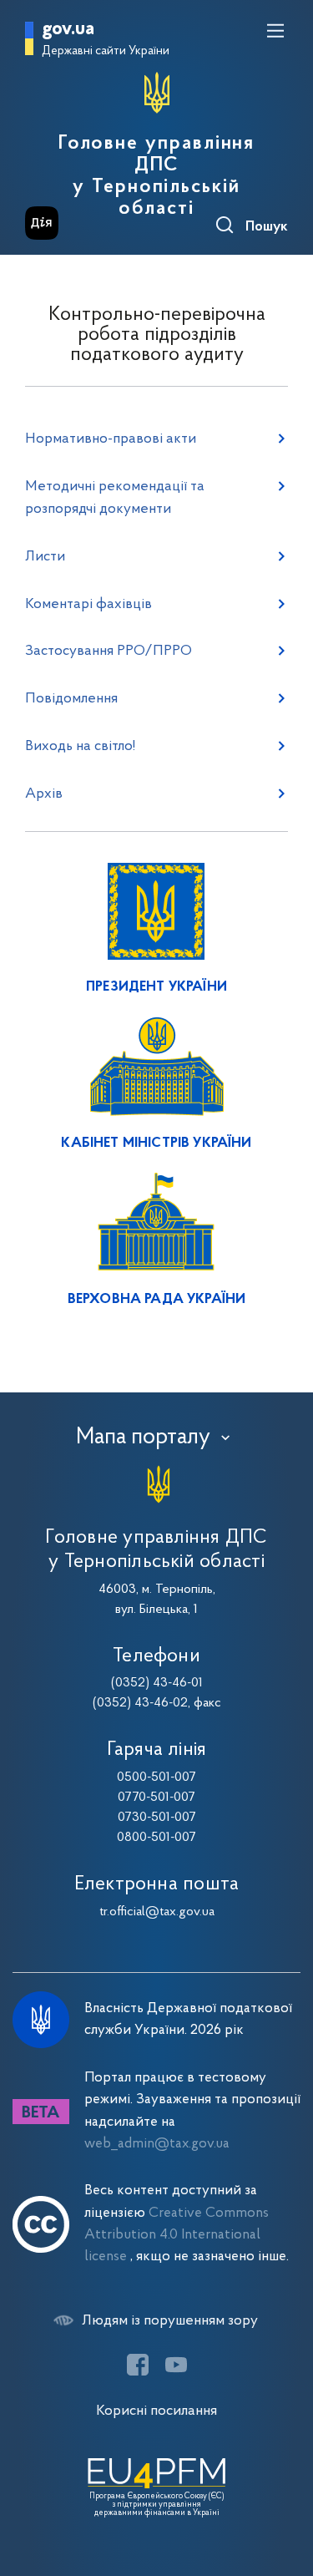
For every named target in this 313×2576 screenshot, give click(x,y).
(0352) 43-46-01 (157, 1683)
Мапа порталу (143, 1438)
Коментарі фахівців (88, 604)
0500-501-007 (156, 1777)
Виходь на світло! (80, 746)
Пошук (267, 227)
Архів (44, 794)
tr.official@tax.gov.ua (157, 1912)
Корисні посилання (156, 2411)
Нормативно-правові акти (111, 439)
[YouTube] (176, 2365)
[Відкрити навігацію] (275, 31)
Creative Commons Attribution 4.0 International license (177, 2235)
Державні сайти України (106, 51)
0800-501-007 (156, 1838)
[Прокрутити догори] (284, 2484)
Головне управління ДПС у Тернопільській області (157, 176)
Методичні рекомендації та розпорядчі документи (115, 498)
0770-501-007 (156, 1798)
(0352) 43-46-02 (140, 1703)
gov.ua (68, 30)
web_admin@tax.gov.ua (157, 2144)
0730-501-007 (157, 1818)
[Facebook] (138, 2365)
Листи (45, 557)
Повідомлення (71, 699)
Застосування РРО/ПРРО (109, 651)
